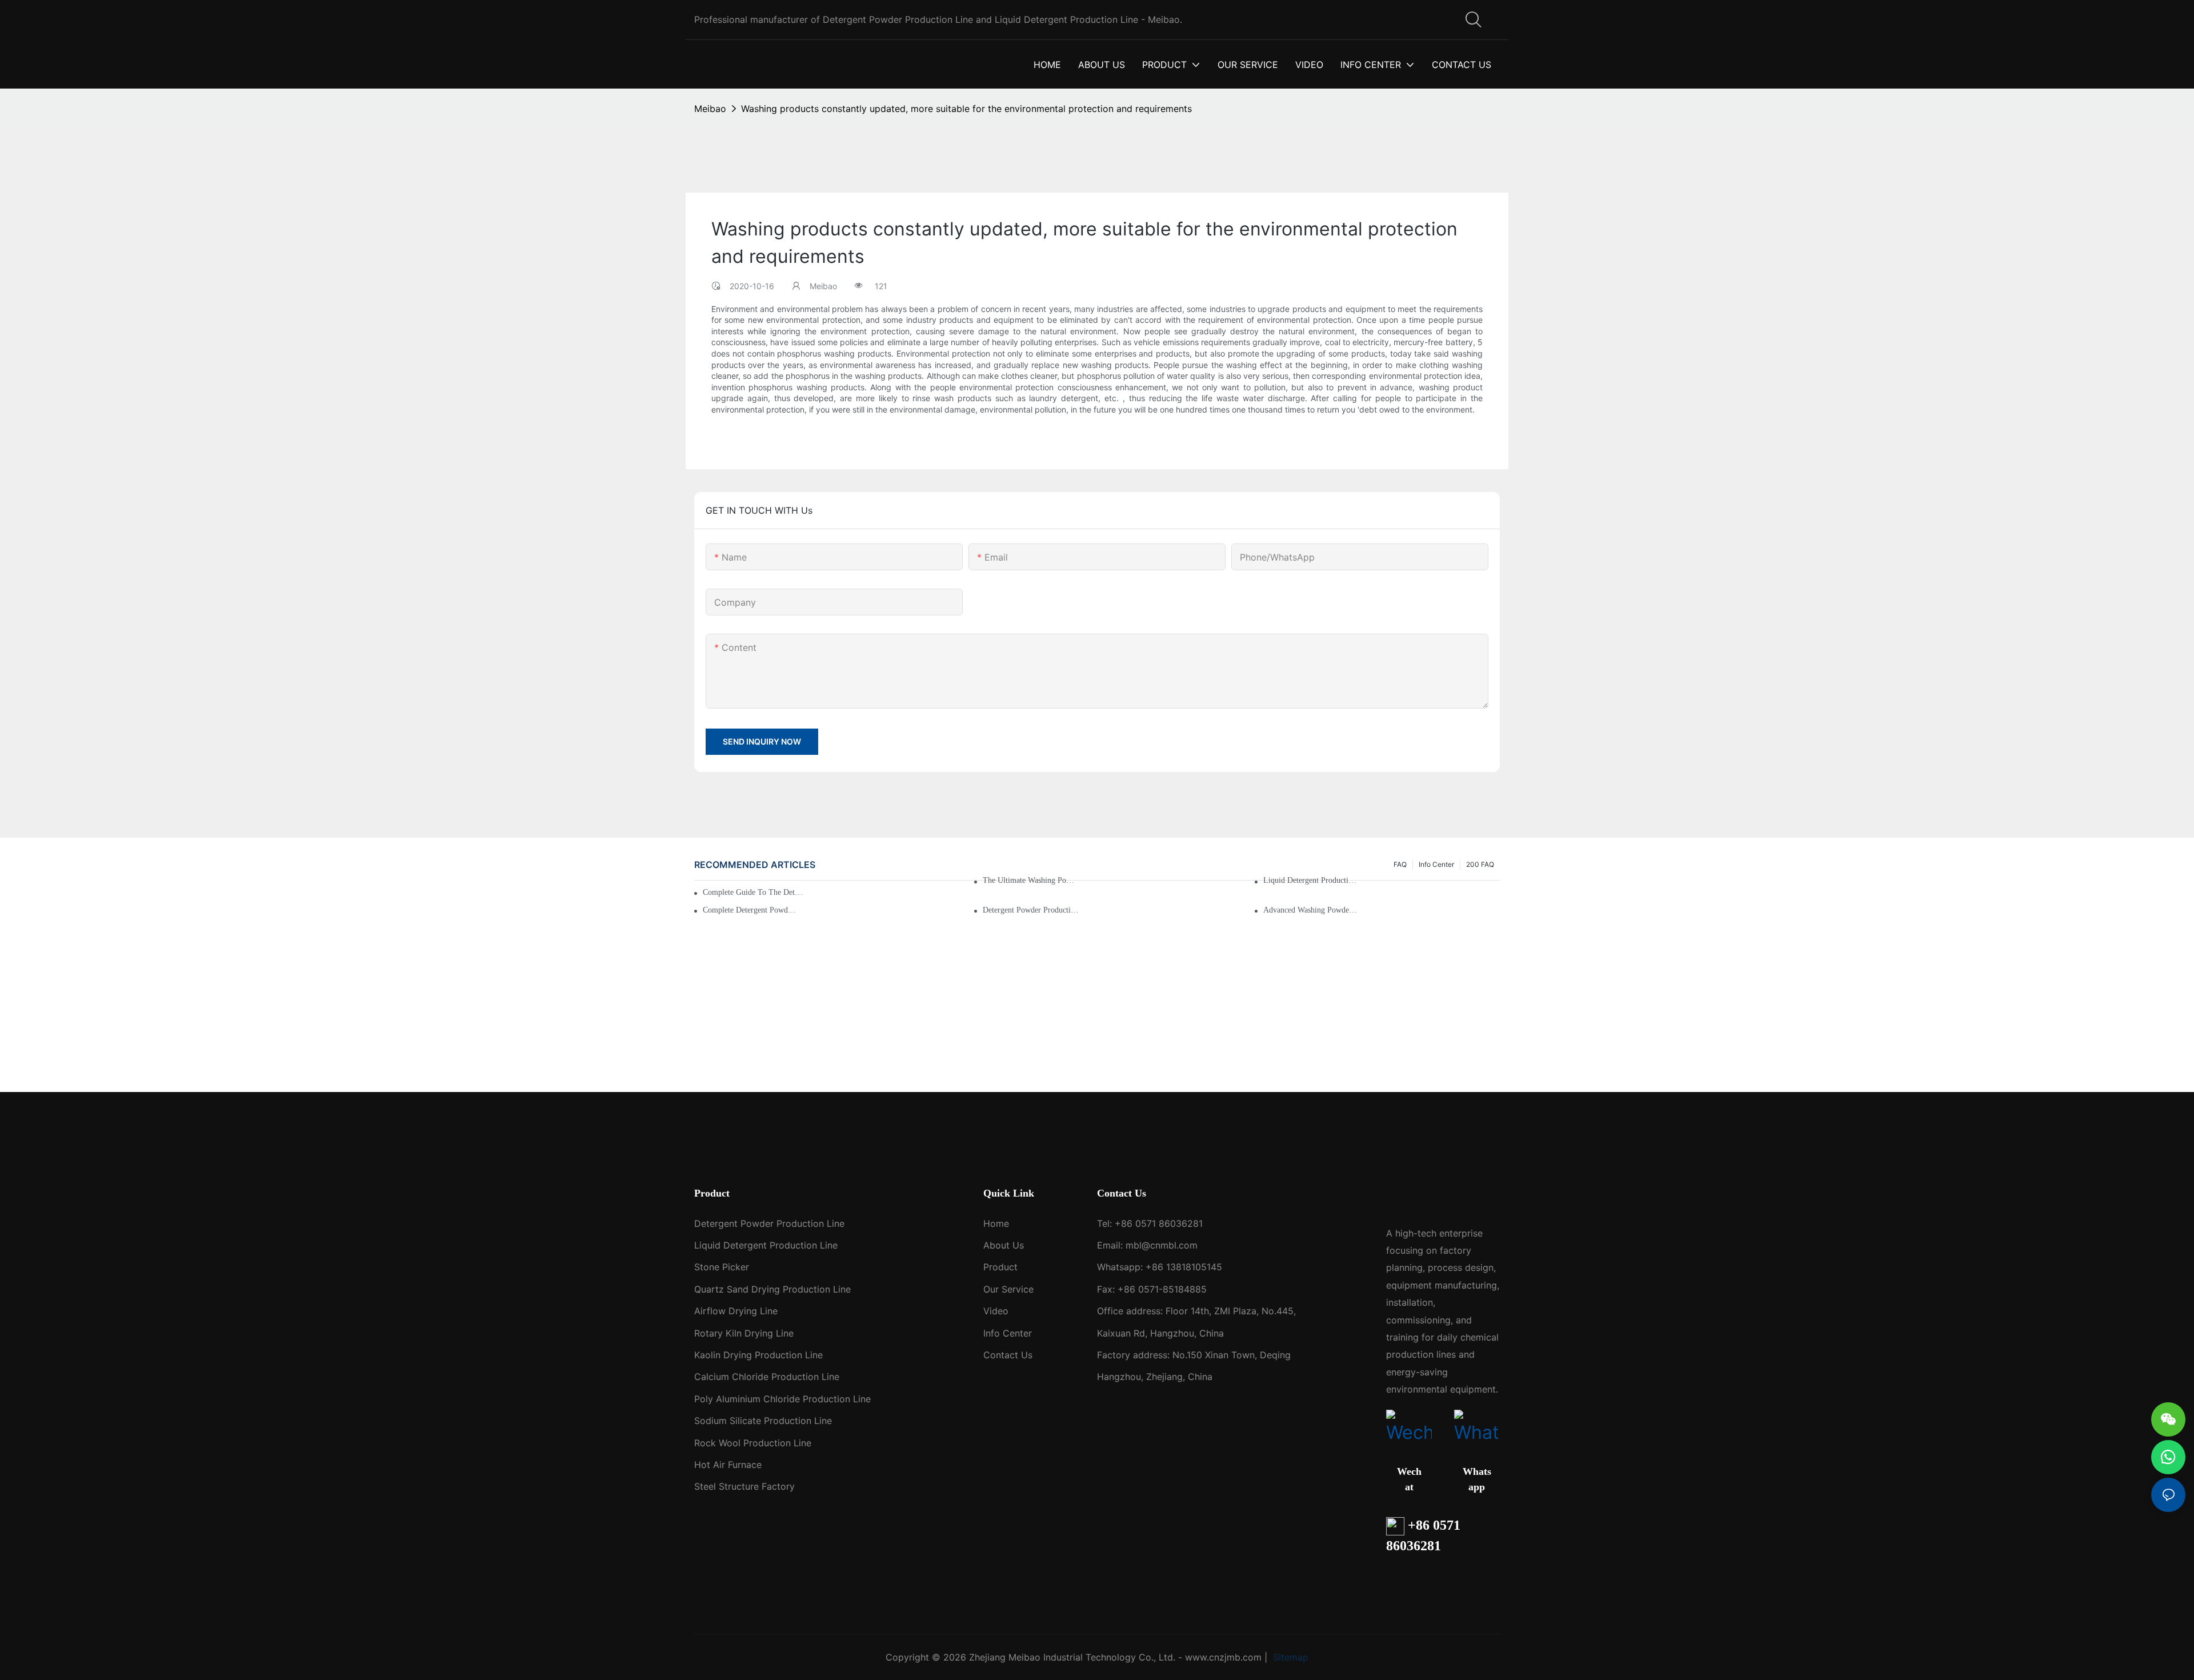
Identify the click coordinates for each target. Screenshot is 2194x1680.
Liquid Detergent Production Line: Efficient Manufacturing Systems (1312, 880)
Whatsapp (1477, 1479)
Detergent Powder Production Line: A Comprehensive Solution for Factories (1031, 910)
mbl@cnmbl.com (1162, 1245)
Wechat (1409, 1479)
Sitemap (1289, 1657)
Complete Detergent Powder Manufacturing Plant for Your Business (751, 910)
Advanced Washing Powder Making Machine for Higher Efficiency (1312, 910)
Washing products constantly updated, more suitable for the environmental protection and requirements (966, 109)
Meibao (710, 109)
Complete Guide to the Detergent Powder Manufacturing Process (754, 892)
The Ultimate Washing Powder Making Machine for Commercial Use (1031, 880)
